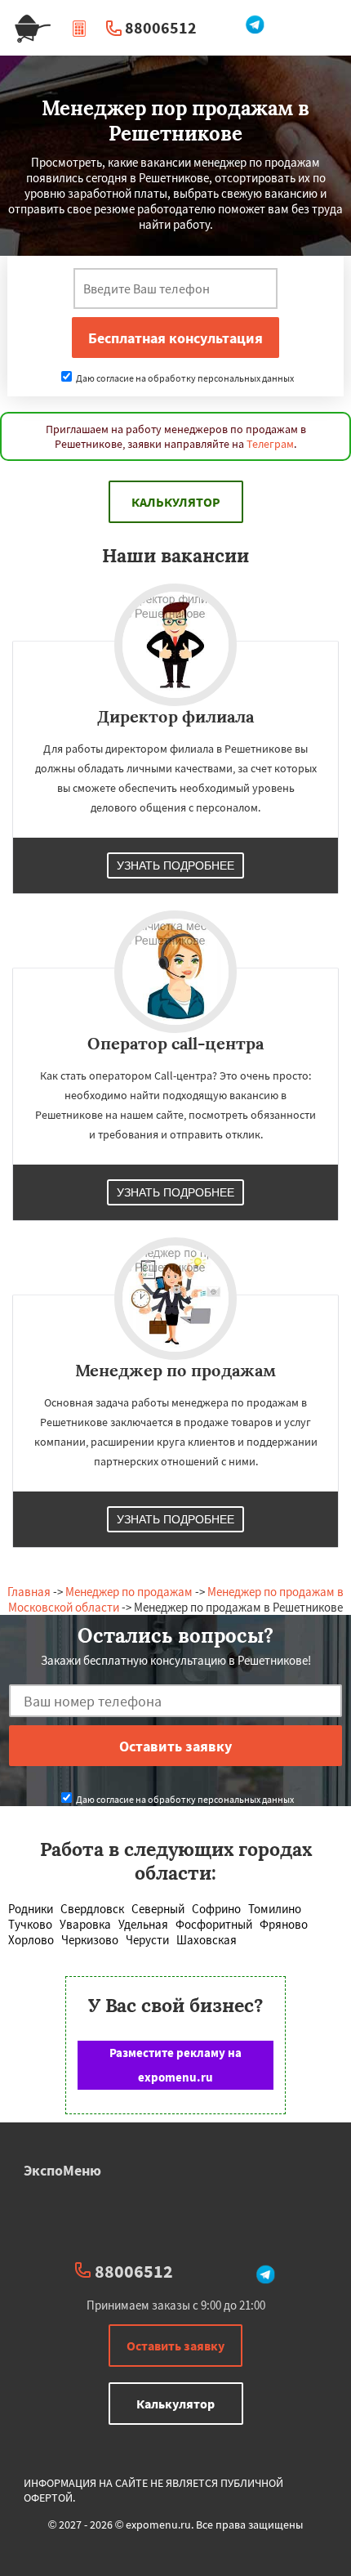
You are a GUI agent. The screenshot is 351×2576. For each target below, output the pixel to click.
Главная (29, 1592)
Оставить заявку (175, 2346)
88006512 (161, 27)
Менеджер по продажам (129, 1592)
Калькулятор (176, 502)
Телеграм (270, 444)
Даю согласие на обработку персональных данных (184, 378)
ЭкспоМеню (62, 2170)
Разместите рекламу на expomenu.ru (175, 2065)
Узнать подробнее (175, 865)
